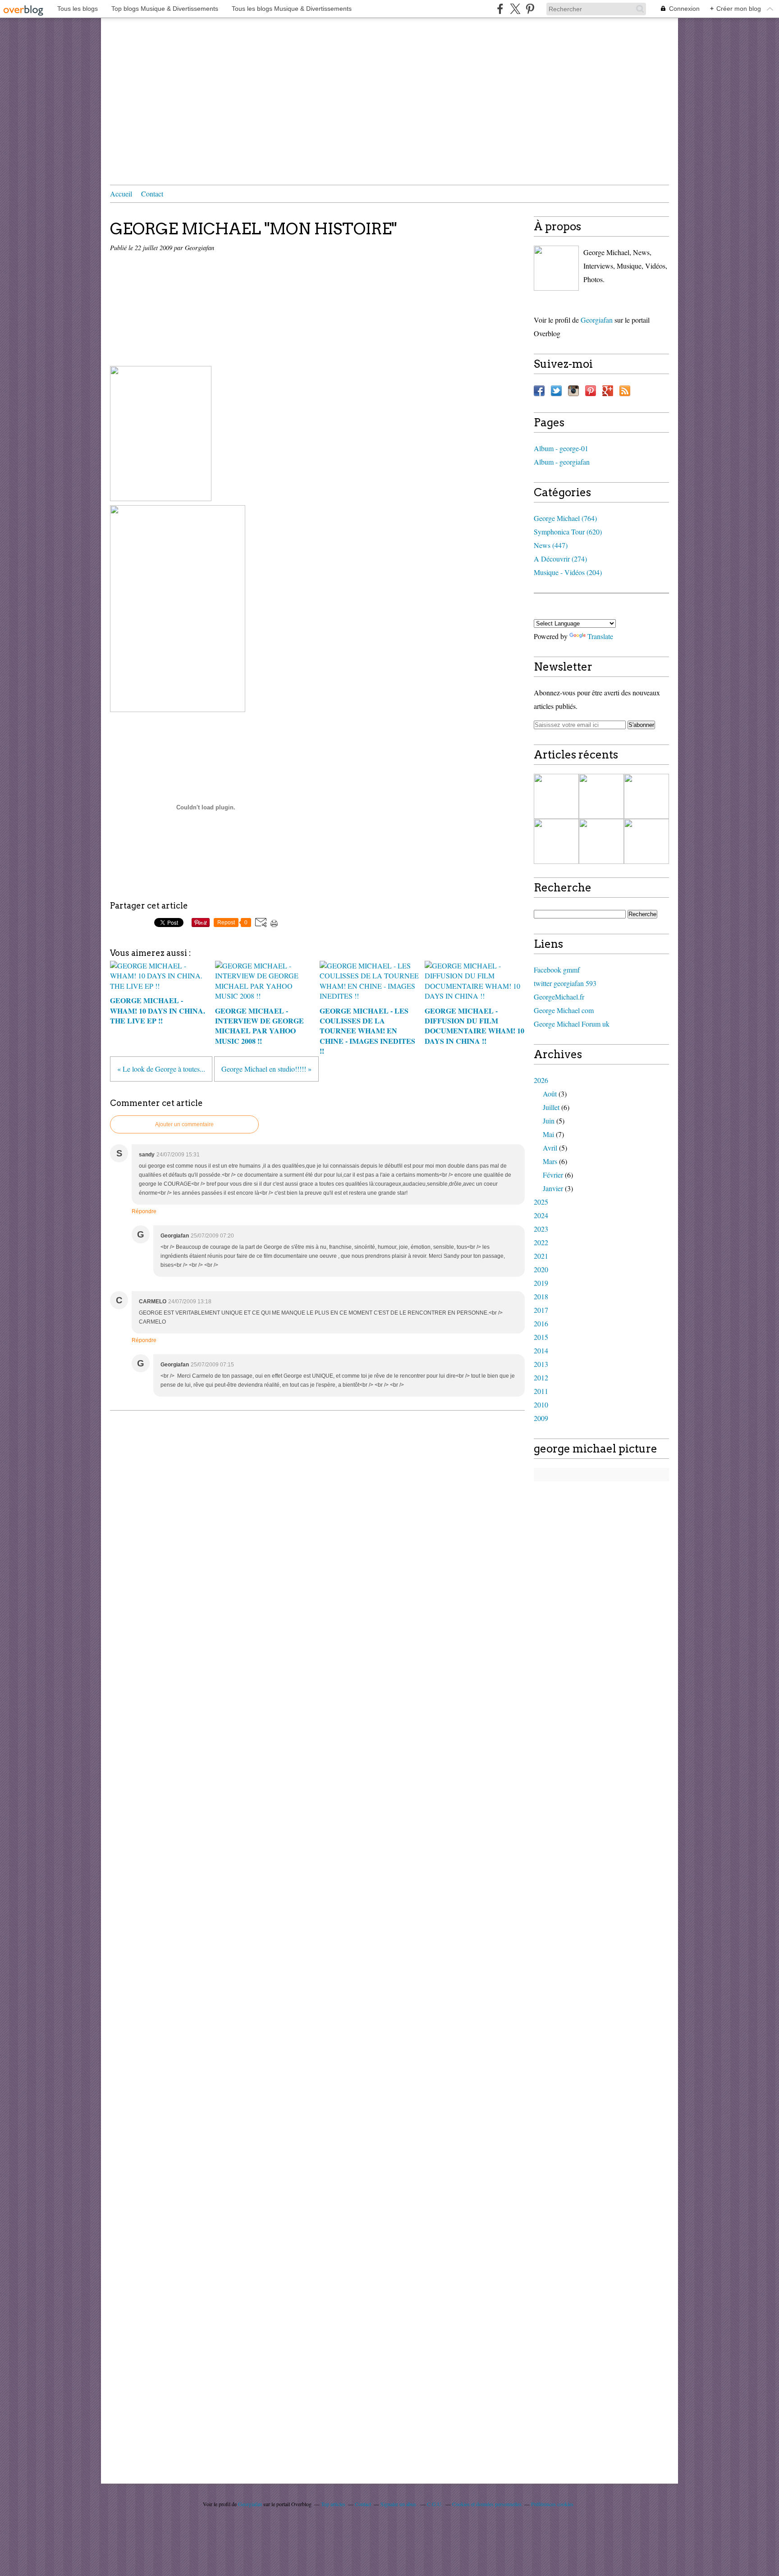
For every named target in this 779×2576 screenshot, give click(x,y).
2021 (541, 1256)
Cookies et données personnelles (487, 2504)
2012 (541, 1377)
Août (550, 1094)
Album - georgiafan (562, 462)
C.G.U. (435, 2504)
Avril (550, 1148)
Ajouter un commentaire (184, 1124)
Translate (600, 636)
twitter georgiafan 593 (565, 983)
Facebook (539, 391)
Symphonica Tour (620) (568, 532)
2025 (541, 1202)
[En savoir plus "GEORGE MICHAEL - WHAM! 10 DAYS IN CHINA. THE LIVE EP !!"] (556, 796)
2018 (541, 1296)
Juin (549, 1121)
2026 (541, 1080)
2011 (541, 1391)
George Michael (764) (565, 518)
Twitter (556, 391)
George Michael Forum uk (572, 1024)
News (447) (551, 545)
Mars (550, 1161)
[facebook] (500, 9)
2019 (541, 1283)
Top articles (333, 2504)
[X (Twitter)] (515, 9)
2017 (541, 1310)
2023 (541, 1229)
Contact (152, 194)
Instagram (573, 391)
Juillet (551, 1107)
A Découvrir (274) (560, 559)
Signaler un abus (399, 2504)
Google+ (608, 391)
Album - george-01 (561, 448)
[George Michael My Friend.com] (556, 268)
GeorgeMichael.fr (559, 997)
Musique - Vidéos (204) (568, 572)
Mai (548, 1134)
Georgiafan (597, 320)
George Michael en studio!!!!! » (266, 1069)
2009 (541, 1418)
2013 (541, 1364)
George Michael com (564, 1010)
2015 (541, 1337)
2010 (541, 1404)
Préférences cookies (552, 2504)
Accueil (121, 194)
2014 (541, 1350)
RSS (625, 391)
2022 (541, 1242)
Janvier (553, 1188)
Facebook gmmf (557, 970)
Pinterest (591, 391)
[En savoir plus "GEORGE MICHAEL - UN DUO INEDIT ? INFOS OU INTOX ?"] (601, 841)
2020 (541, 1269)
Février (553, 1175)
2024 (541, 1215)
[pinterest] (530, 9)
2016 (541, 1323)
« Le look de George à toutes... (161, 1069)
